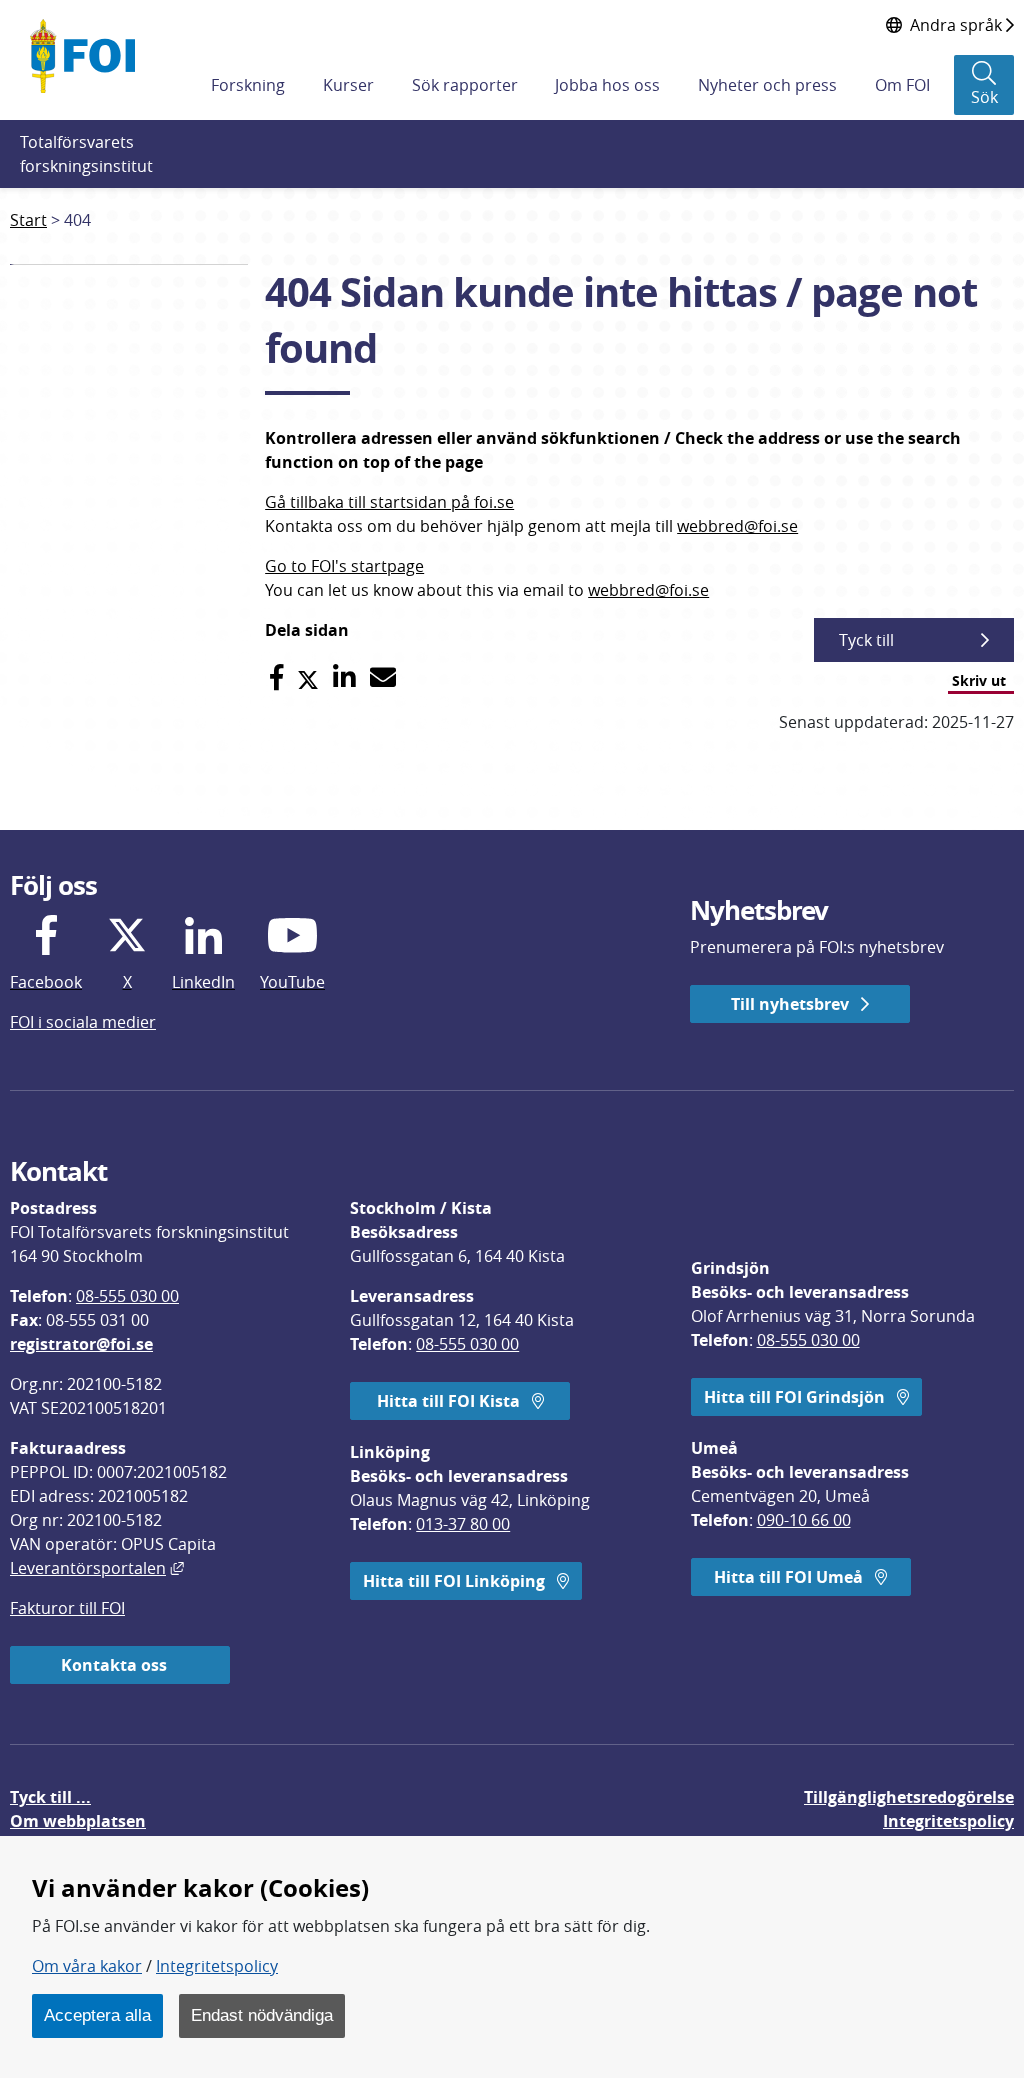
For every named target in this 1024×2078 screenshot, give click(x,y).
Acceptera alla (97, 2015)
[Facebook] (276, 677)
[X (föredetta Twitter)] (308, 677)
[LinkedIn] (344, 677)
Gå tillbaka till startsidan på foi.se (389, 502)
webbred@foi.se (737, 526)
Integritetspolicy (217, 1966)
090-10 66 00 (804, 1520)
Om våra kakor (87, 1966)
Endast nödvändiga (262, 2015)
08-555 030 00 (127, 1296)
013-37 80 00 (463, 1524)
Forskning (248, 85)
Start (28, 220)
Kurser (348, 85)
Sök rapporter (465, 85)
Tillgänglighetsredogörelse (909, 1797)
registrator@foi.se (81, 1344)
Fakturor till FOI (67, 1608)
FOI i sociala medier (83, 1022)
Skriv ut (979, 680)
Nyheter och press (767, 85)
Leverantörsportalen (97, 1568)
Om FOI (902, 85)
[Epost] (383, 677)
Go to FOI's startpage (344, 566)
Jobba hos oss (607, 85)
